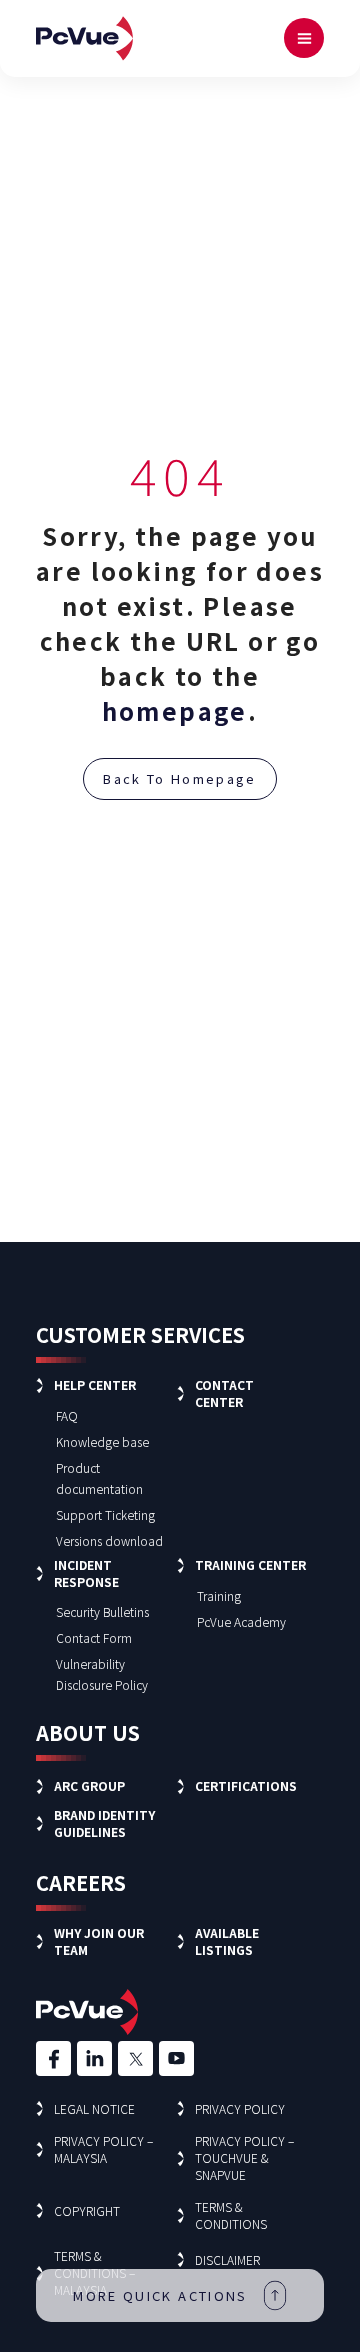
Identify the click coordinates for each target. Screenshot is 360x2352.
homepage (175, 710)
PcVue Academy (241, 1621)
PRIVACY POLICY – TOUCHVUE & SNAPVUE (244, 2157)
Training (219, 1595)
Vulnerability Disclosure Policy (102, 1674)
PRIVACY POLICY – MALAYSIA (103, 2149)
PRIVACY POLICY (240, 2108)
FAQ (67, 1415)
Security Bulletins (102, 1611)
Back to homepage (179, 778)
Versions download (109, 1540)
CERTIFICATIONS (246, 1785)
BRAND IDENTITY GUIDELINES (104, 1823)
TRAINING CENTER (250, 1564)
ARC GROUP (89, 1785)
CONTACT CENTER (224, 1393)
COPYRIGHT (87, 2210)
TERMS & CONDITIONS (231, 2215)
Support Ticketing (105, 1514)
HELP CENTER (95, 1384)
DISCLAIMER (227, 2259)
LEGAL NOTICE (94, 2108)
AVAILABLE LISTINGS (227, 1941)
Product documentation (99, 1478)
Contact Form (94, 1637)
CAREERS (81, 1882)
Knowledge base (102, 1441)
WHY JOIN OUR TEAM (99, 1941)
